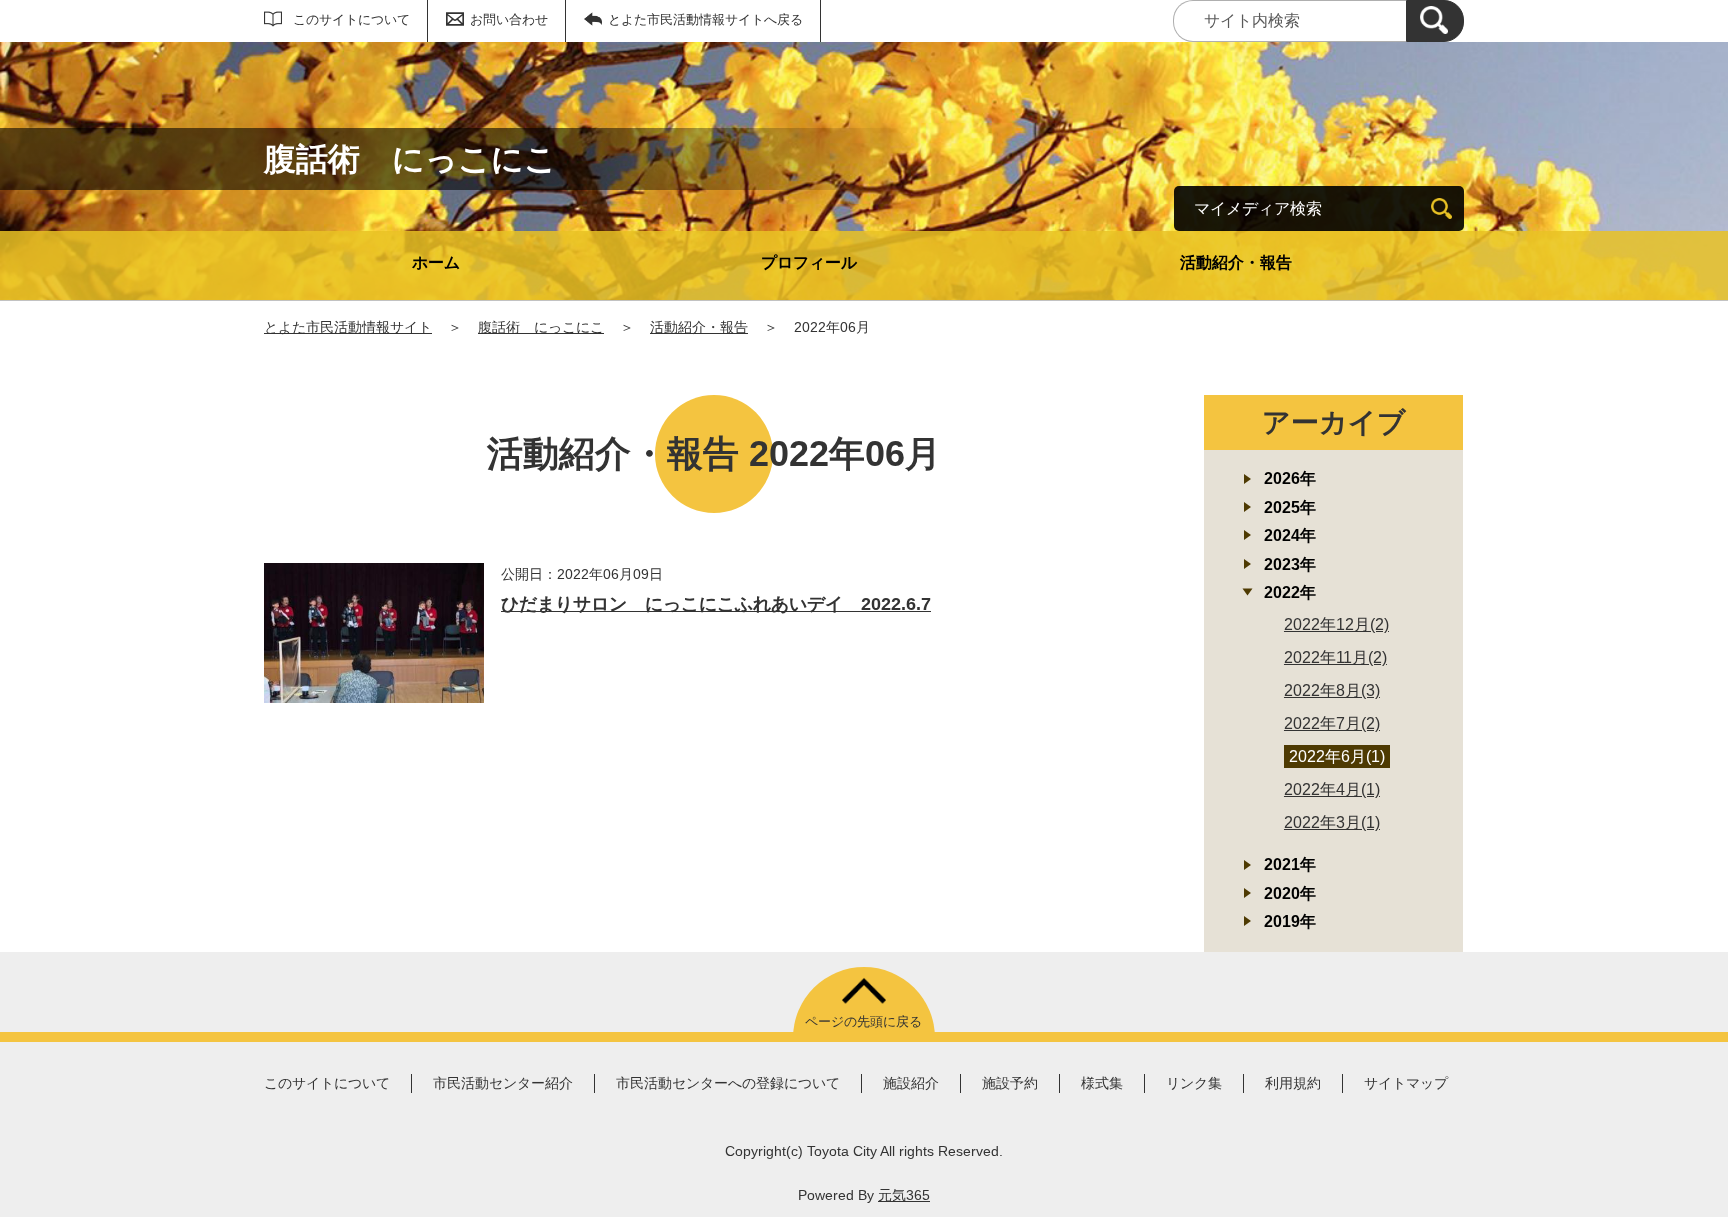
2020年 (1290, 893)
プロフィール (809, 262)
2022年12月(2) (1336, 624)
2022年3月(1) (1332, 822)
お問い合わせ (509, 19)
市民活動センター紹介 (503, 1083)
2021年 (1290, 864)
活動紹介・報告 (1236, 262)
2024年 (1290, 535)
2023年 (1290, 564)
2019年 (1290, 921)
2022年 (1290, 592)
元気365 (904, 1195)
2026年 (1290, 478)
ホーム (436, 262)
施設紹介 (911, 1083)
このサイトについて (351, 19)
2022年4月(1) (1332, 789)
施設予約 (1010, 1083)
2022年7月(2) (1332, 723)
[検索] (1435, 21)
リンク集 (1194, 1083)
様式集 (1102, 1083)
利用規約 (1293, 1083)
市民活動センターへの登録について (728, 1083)
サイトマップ (1406, 1083)
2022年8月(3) (1332, 690)
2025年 (1290, 507)
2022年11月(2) (1335, 657)
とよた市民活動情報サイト (348, 327)
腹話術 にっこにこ (541, 327)
